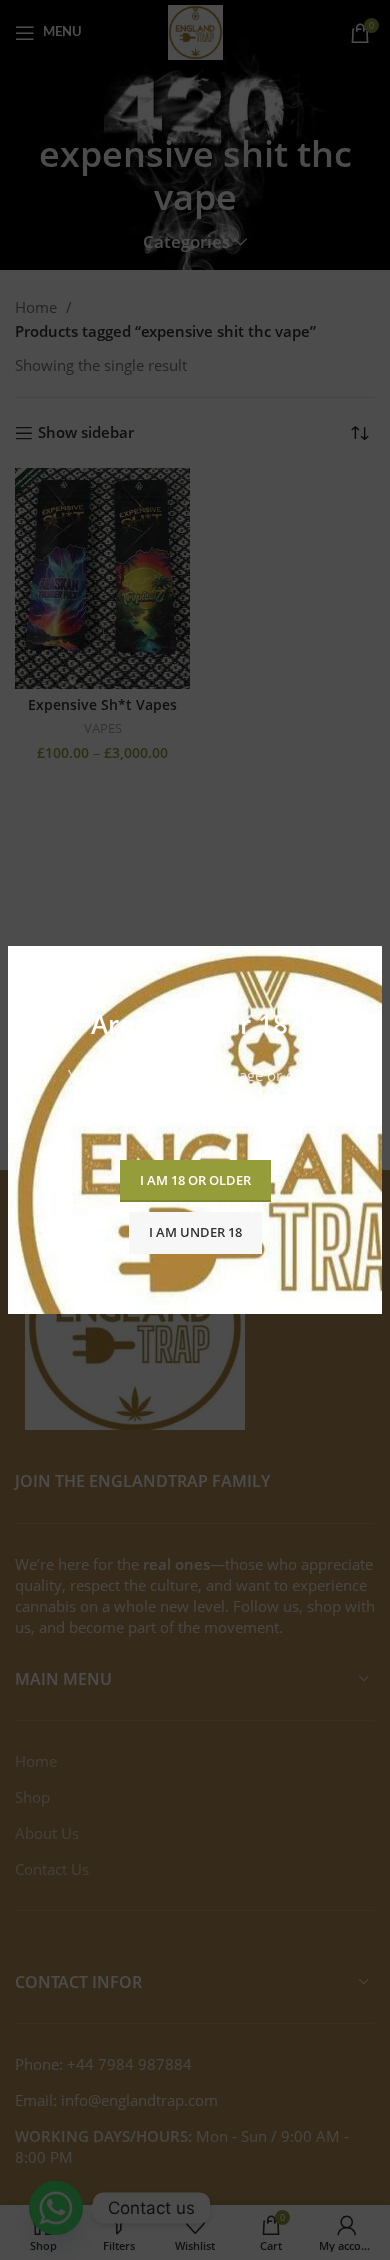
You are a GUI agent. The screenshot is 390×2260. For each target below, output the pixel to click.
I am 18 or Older (195, 1180)
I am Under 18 (195, 1232)
